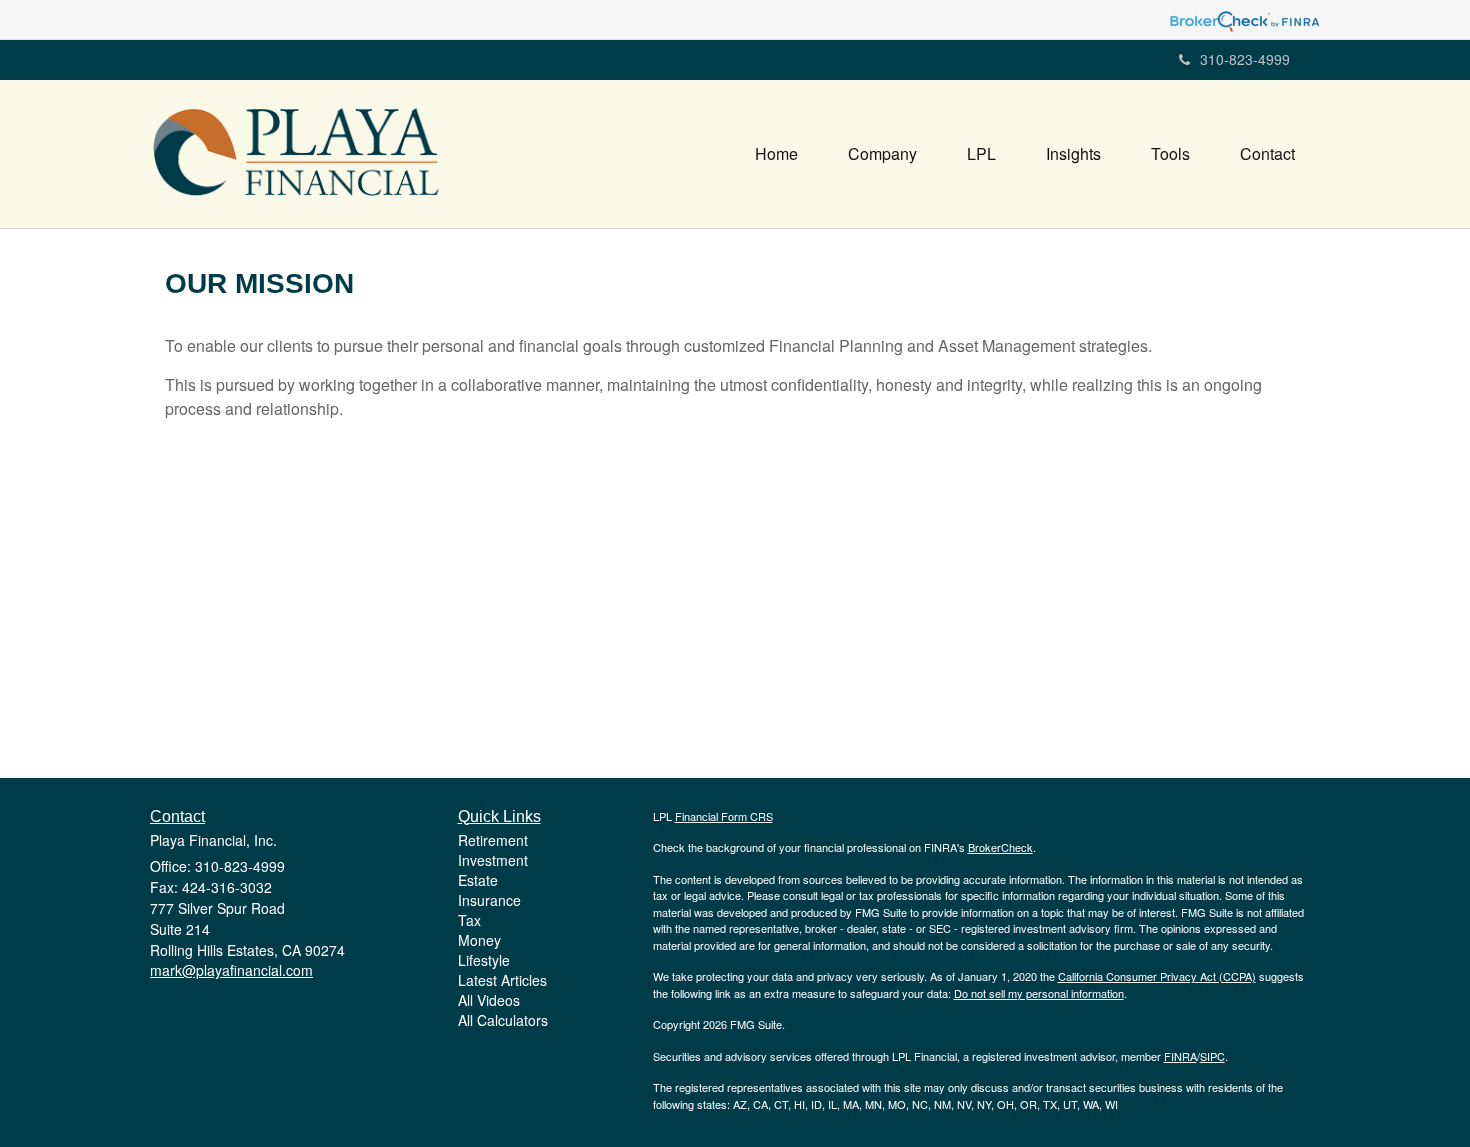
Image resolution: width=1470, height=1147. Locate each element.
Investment (493, 860)
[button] (882, 154)
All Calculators (503, 1020)
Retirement (493, 840)
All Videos (489, 1000)
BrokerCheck (1000, 847)
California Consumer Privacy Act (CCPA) (1157, 976)
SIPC (1212, 1056)
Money (479, 940)
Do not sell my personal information (1039, 993)
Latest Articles (502, 980)
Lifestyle (484, 960)
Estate (478, 880)
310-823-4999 (1245, 59)
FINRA (1180, 1056)
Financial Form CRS (724, 816)
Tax (469, 920)
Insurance (489, 900)
